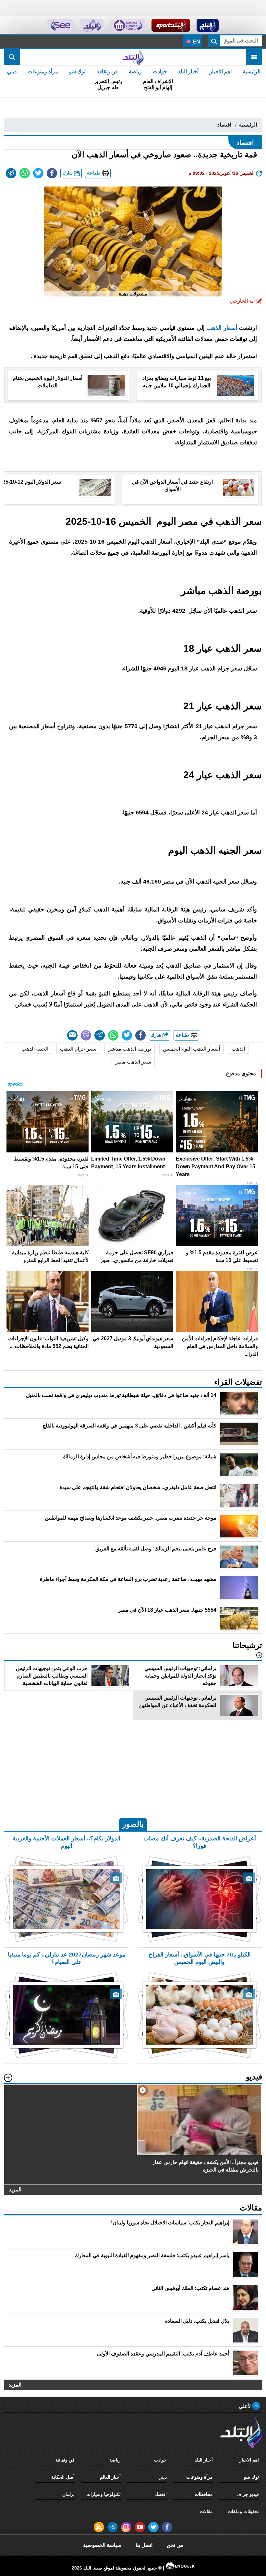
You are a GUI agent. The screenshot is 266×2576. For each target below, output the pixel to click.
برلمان (68, 2494)
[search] (12, 57)
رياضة (135, 72)
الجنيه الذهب (35, 1049)
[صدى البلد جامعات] (128, 25)
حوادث (160, 72)
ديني (12, 72)
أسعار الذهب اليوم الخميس (191, 1049)
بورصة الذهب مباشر (130, 1049)
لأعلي (245, 2406)
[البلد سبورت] (171, 25)
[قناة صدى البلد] (208, 25)
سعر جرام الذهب (78, 1049)
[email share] (11, 173)
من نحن (175, 2545)
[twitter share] (38, 173)
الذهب (238, 1049)
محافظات (204, 2494)
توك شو (77, 72)
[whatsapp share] (25, 173)
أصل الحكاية (63, 2477)
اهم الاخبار (221, 72)
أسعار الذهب (223, 328)
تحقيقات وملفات (243, 2511)
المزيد (15, 2190)
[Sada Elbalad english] (60, 25)
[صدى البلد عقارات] (92, 25)
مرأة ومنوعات (43, 72)
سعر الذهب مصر (133, 1062)
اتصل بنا (144, 2545)
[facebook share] (52, 173)
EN (196, 42)
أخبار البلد (188, 72)
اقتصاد (224, 125)
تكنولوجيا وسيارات (103, 2494)
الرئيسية (252, 72)
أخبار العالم (110, 2477)
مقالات (206, 2511)
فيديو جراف (248, 2494)
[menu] (254, 57)
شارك (68, 173)
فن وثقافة (107, 72)
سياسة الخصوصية (102, 2545)
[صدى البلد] (133, 57)
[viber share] (86, 1035)
